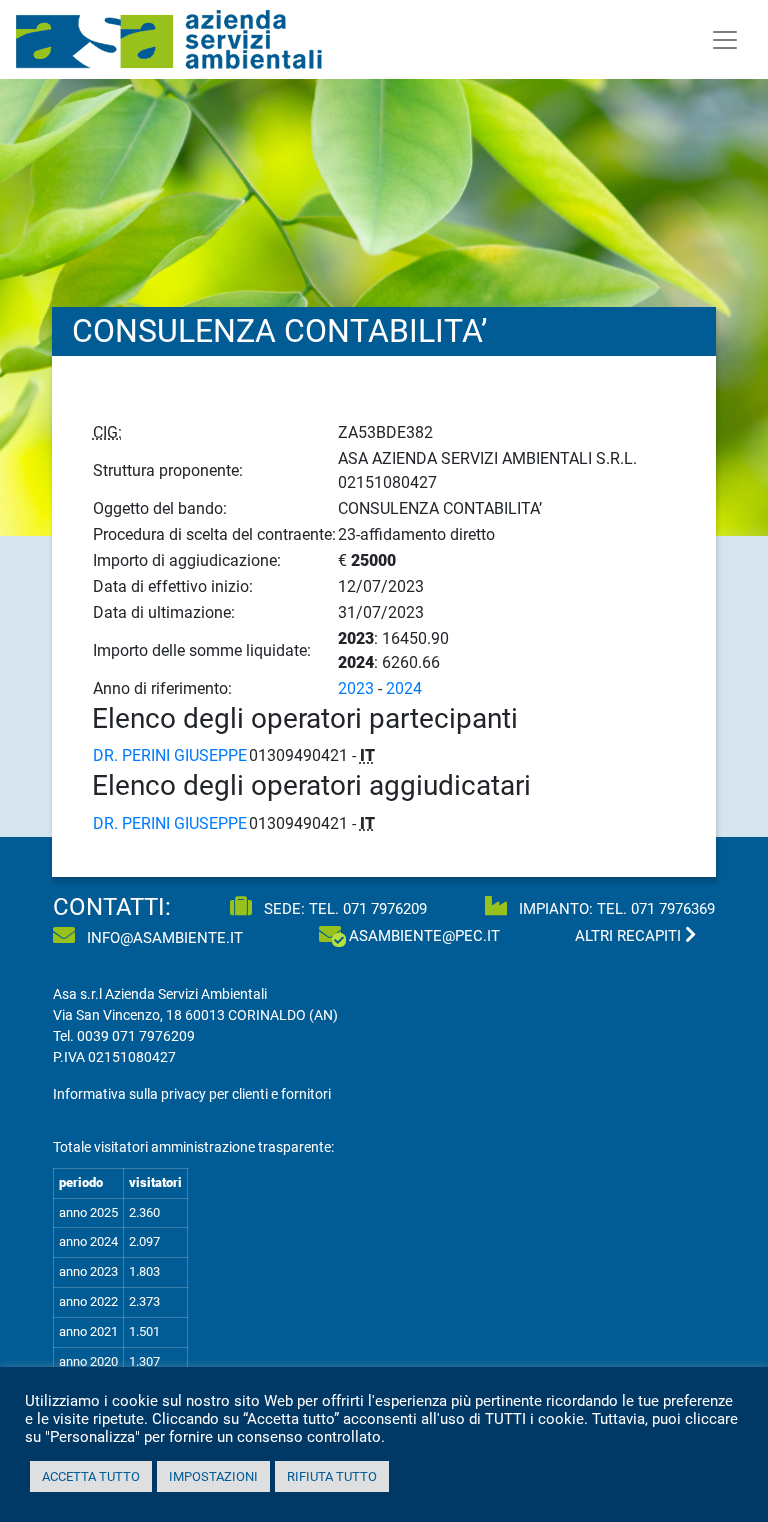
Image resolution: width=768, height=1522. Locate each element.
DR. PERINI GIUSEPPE (170, 755)
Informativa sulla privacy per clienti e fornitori (192, 1094)
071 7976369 (673, 909)
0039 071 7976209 (136, 1036)
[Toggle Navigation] (725, 40)
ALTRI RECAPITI (630, 936)
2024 (404, 688)
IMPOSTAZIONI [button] (213, 1476)
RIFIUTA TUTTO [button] (332, 1476)
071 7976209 (385, 909)
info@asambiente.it (163, 938)
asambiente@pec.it (424, 936)
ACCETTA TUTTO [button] (91, 1476)
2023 (356, 688)
